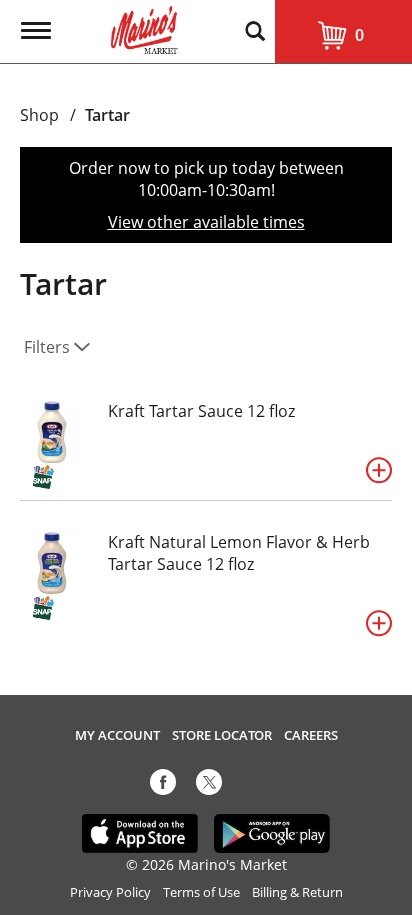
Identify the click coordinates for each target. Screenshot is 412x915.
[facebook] (163, 786)
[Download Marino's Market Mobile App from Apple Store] (140, 832)
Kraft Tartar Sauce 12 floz (201, 411)
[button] (379, 470)
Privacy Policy (110, 892)
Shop (39, 115)
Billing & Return (297, 892)
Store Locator (222, 735)
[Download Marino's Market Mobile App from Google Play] (272, 832)
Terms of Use (201, 892)
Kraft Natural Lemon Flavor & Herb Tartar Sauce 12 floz (239, 553)
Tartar (107, 115)
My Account (117, 735)
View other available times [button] (206, 222)
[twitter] (209, 786)
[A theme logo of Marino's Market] (144, 28)
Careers (311, 735)
